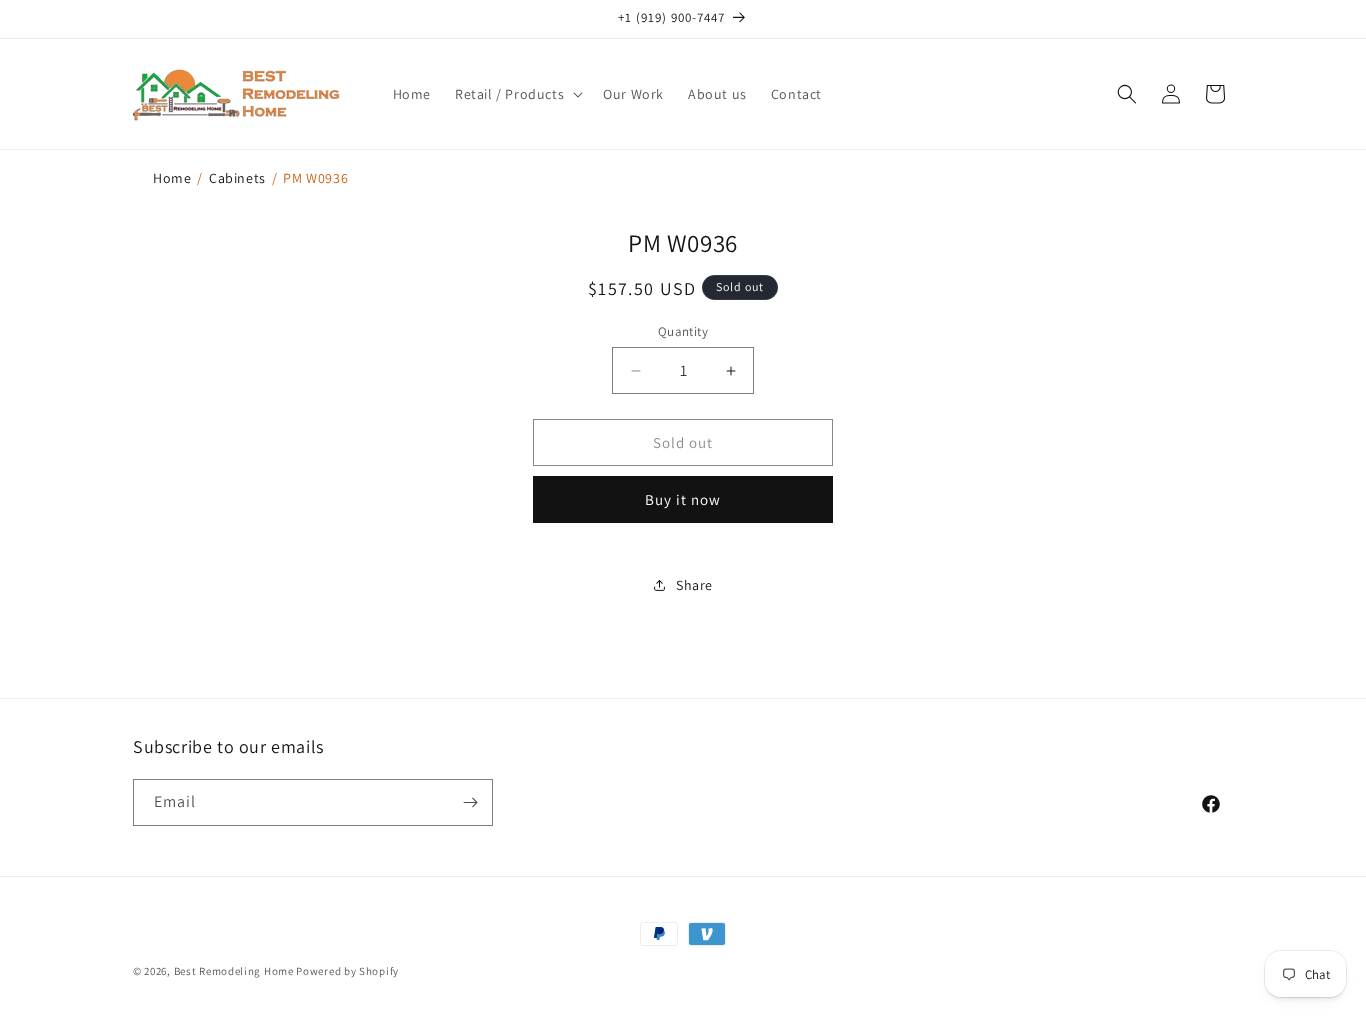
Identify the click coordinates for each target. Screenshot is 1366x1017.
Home (172, 178)
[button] (517, 94)
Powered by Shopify (347, 971)
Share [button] (694, 585)
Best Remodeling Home (235, 971)
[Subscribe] (470, 802)
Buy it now (683, 499)
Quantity (683, 331)
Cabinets (237, 178)
